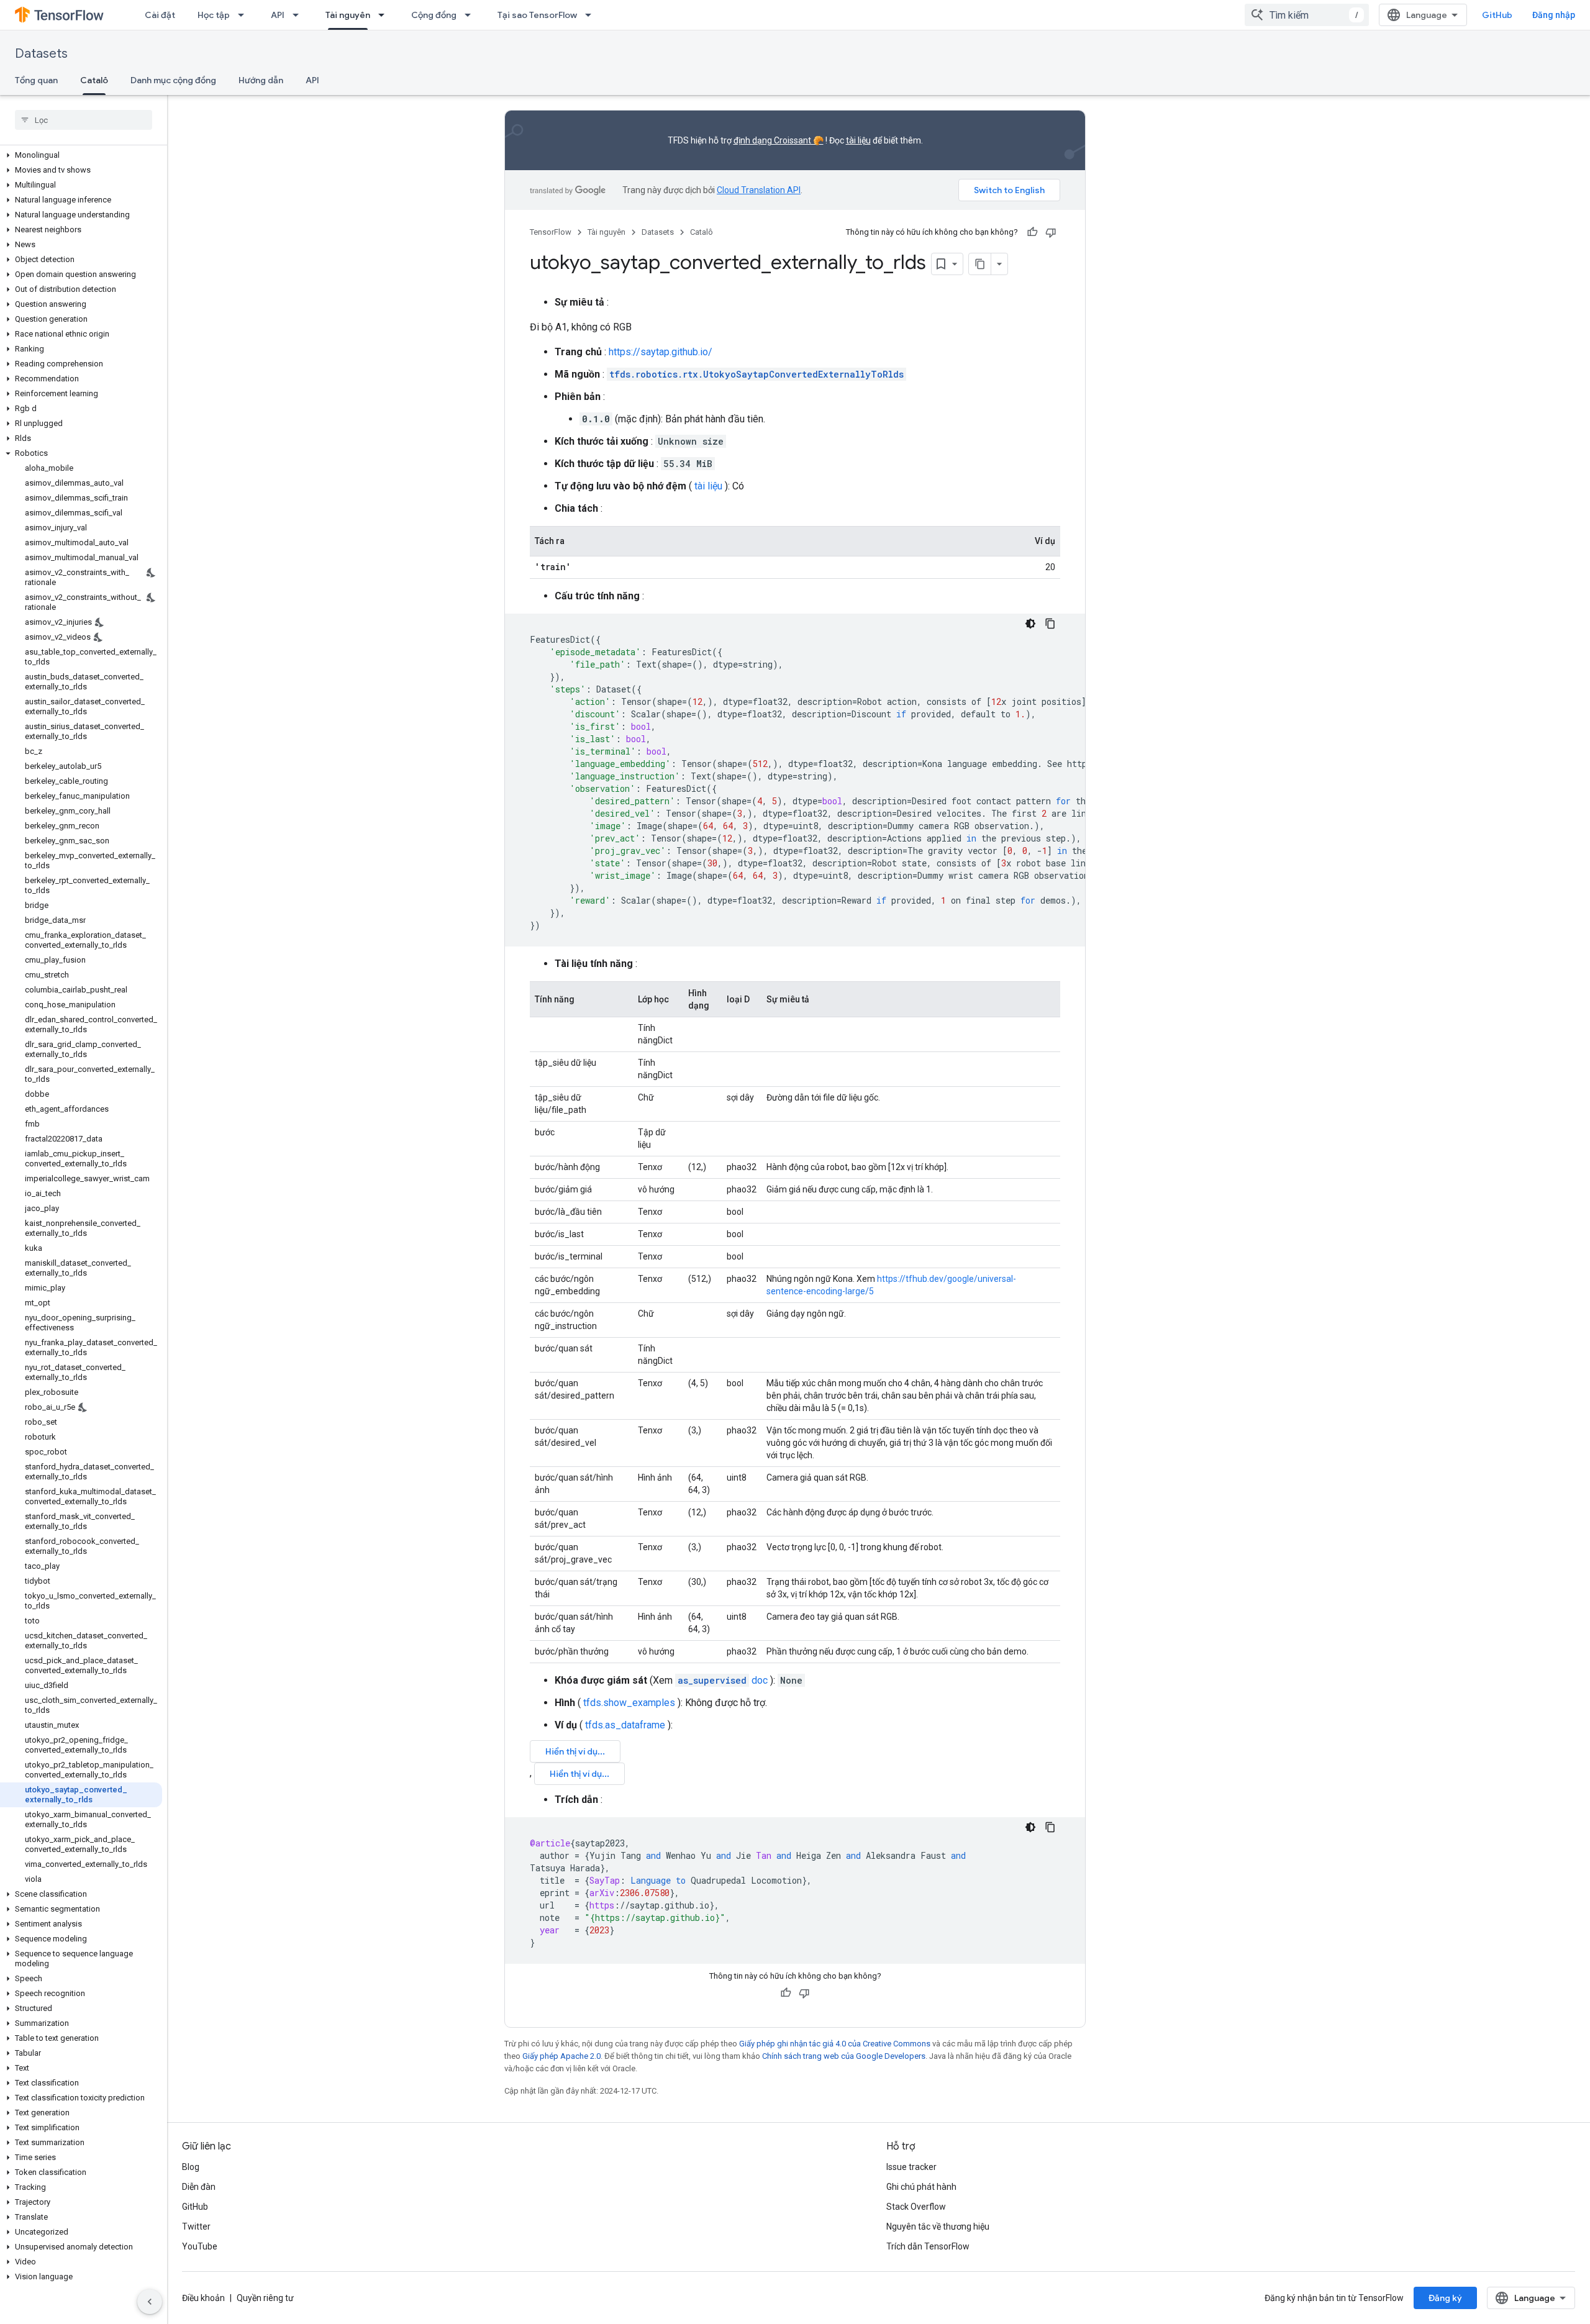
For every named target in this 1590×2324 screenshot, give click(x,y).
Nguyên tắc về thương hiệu (938, 2226)
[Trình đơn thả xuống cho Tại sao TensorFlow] (592, 15)
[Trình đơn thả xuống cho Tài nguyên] (385, 15)
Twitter (196, 2226)
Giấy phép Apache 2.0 (561, 2056)
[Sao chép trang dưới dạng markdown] (980, 264)
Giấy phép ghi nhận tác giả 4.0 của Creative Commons (835, 2044)
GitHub (1497, 15)
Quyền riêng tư (265, 2298)
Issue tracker (911, 2167)
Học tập (214, 15)
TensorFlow (551, 232)
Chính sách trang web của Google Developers (844, 2056)
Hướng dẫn (261, 80)
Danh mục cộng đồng (173, 80)
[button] (81, 155)
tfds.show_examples (629, 1703)
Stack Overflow (916, 2207)
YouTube (200, 2246)
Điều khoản (203, 2298)
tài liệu (858, 140)
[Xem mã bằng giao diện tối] (1030, 624)
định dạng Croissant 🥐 (779, 140)
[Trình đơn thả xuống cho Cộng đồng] (471, 15)
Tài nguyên (348, 15)
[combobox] (1307, 15)
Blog (191, 2167)
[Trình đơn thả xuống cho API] (299, 15)
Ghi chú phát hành (921, 2187)
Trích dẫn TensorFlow (928, 2246)
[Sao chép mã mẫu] (1050, 624)
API (278, 15)
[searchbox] (84, 120)
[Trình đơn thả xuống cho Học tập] (245, 15)
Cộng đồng (434, 15)
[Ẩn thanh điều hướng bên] (150, 2302)
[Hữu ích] (1032, 232)
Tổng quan (36, 80)
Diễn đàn (199, 2187)
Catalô (94, 80)
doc (723, 1680)
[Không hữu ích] (1051, 232)
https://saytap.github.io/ (661, 352)
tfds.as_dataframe (625, 1725)
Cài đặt (160, 15)
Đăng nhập (1554, 15)
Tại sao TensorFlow (537, 15)
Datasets (41, 54)
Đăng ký (1445, 2298)
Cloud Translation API (759, 190)
